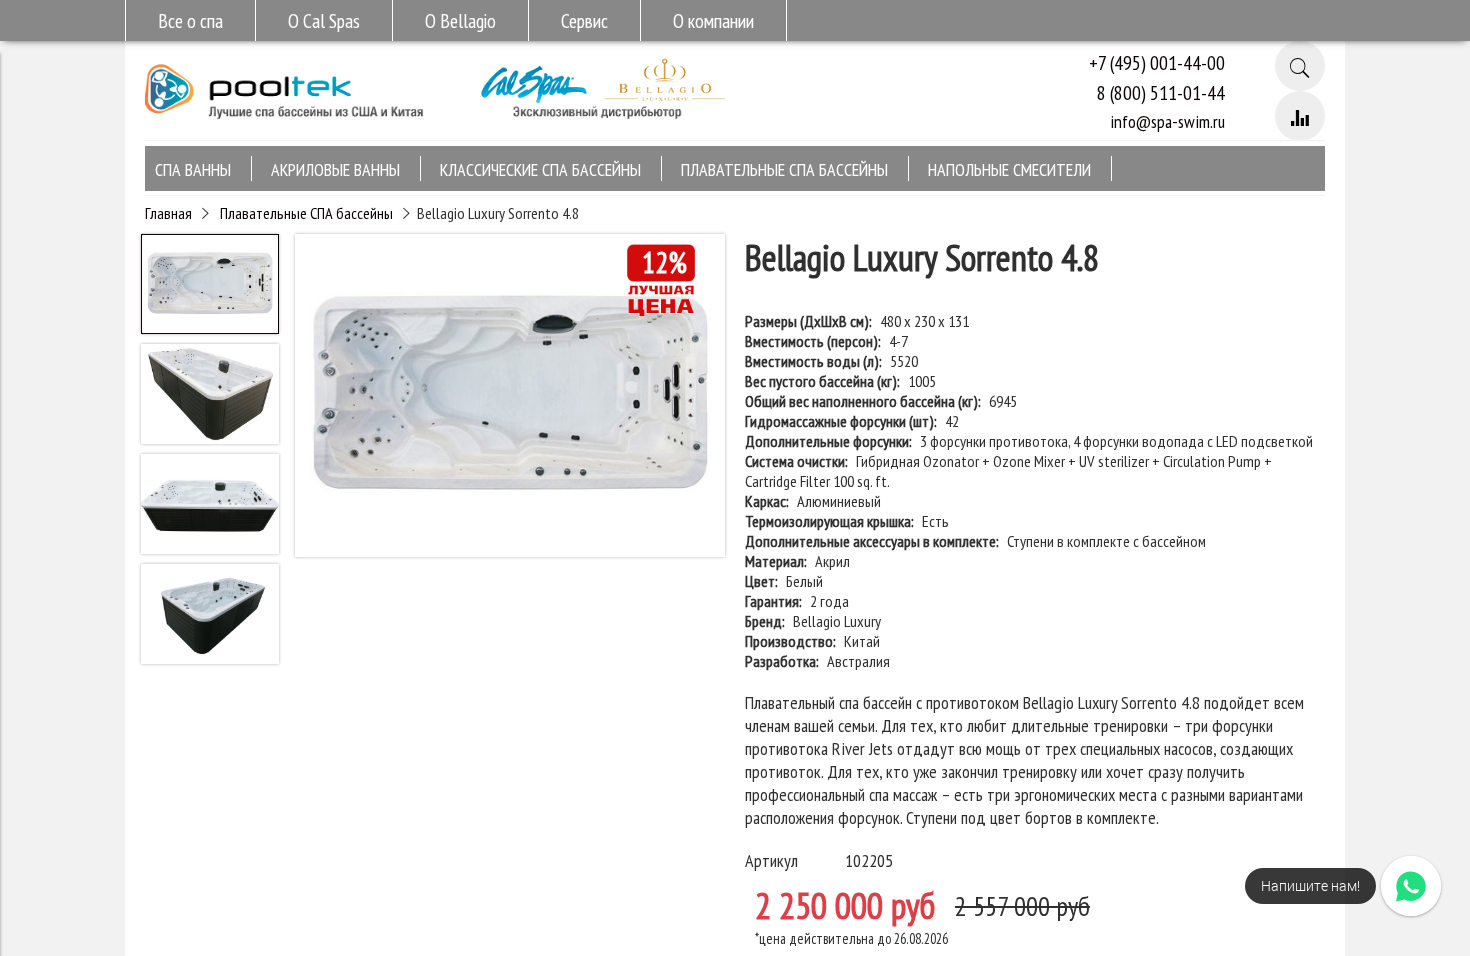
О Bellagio (460, 20)
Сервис (584, 20)
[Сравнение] (1300, 116)
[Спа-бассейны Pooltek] (285, 127)
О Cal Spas (324, 20)
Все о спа (190, 20)
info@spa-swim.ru (1167, 121)
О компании (713, 20)
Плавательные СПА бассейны (306, 213)
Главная (168, 213)
